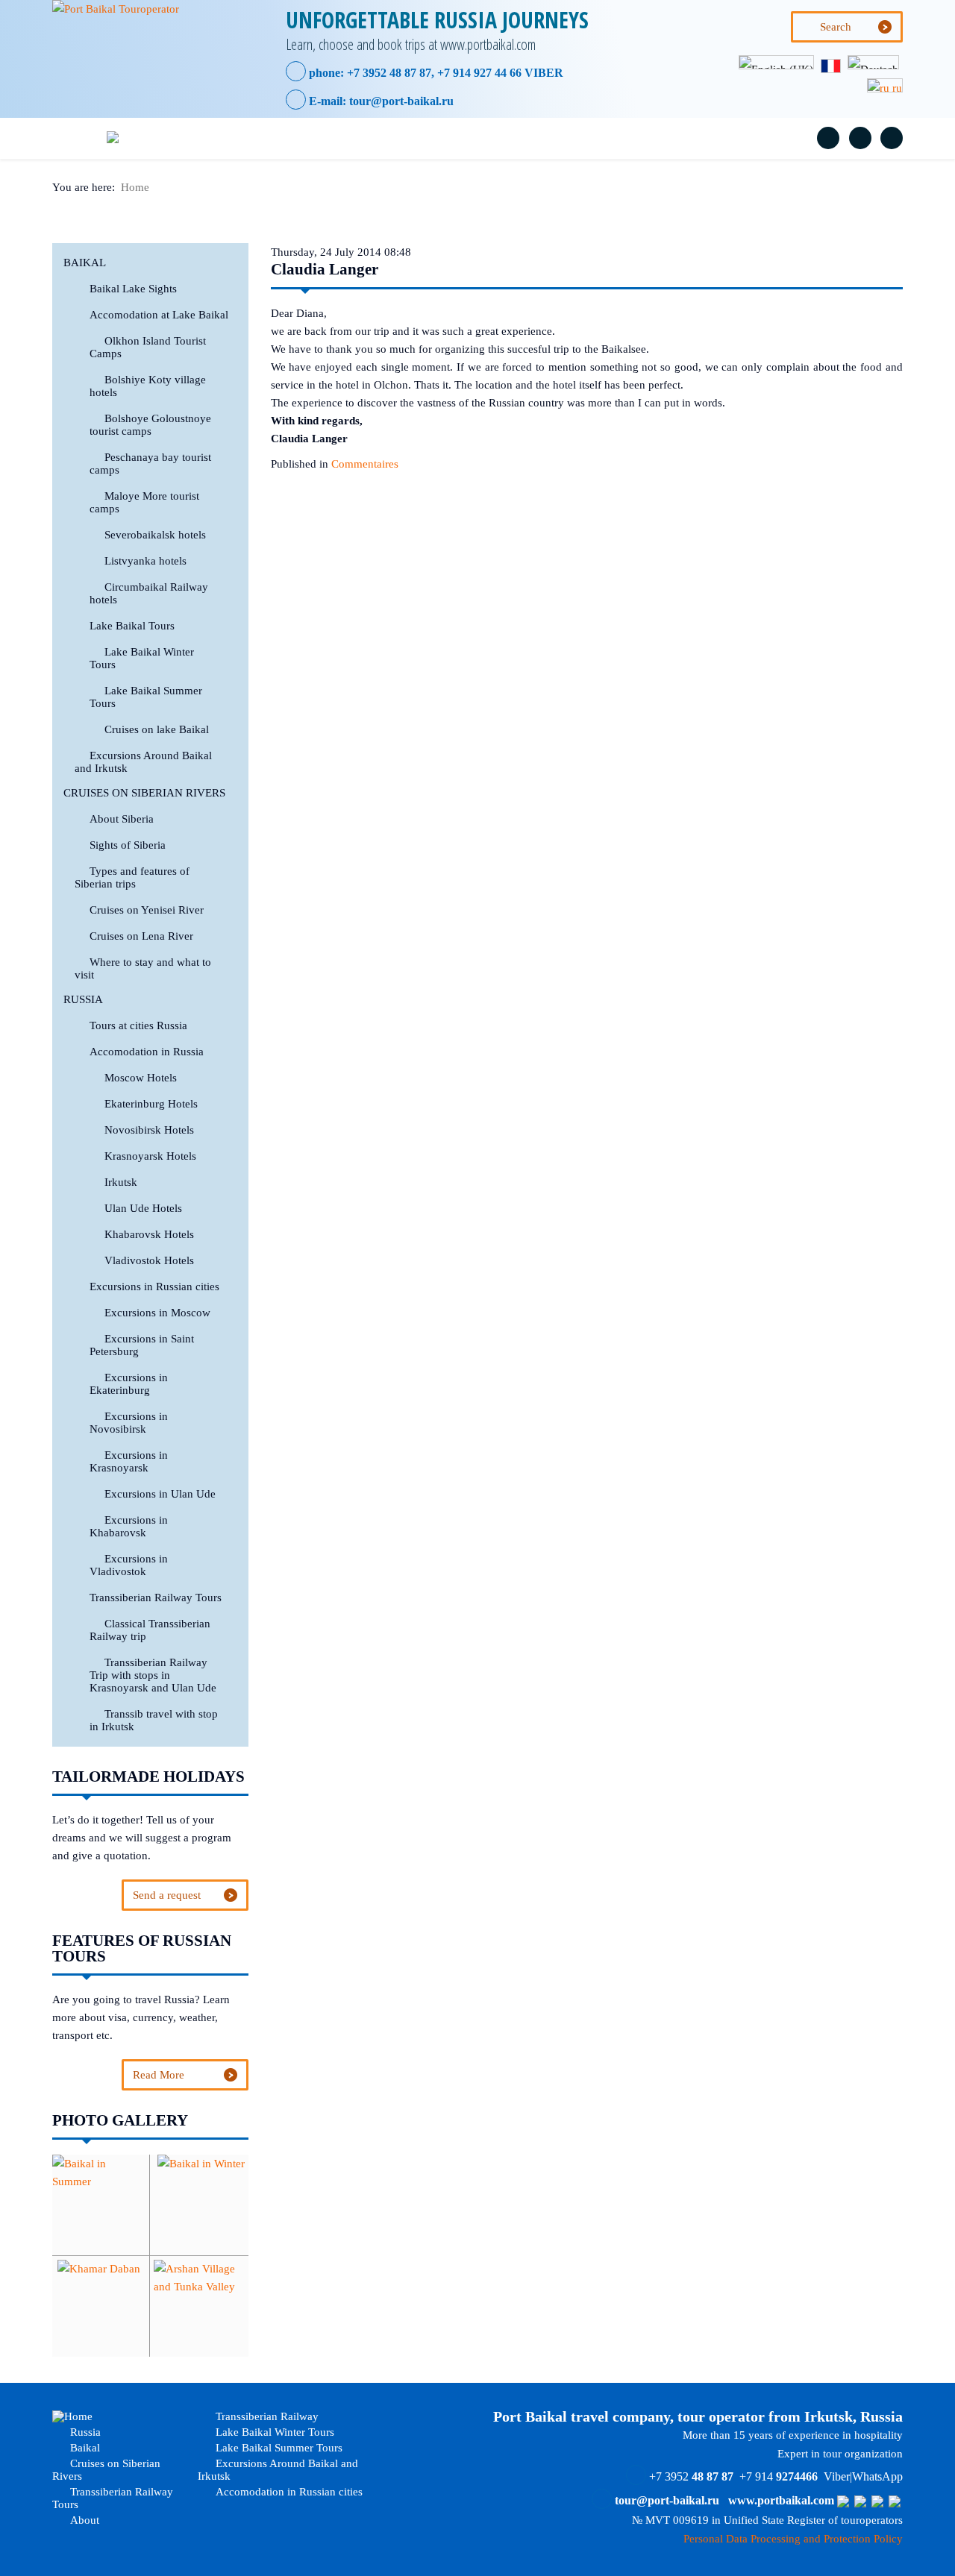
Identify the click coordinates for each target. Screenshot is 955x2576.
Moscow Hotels (141, 1078)
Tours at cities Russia (138, 1025)
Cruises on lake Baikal (157, 729)
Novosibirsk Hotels (149, 1130)
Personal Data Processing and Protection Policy (793, 2539)
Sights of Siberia (128, 845)
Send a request (167, 1895)
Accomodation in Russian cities (288, 2492)
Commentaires (365, 464)
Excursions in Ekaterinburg (129, 1384)
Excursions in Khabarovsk (129, 1526)
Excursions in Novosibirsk (129, 1423)
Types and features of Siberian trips (132, 877)
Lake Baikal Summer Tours (278, 2448)
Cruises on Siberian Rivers (433, 138)
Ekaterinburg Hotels (151, 1104)
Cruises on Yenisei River (147, 910)
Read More (159, 2075)
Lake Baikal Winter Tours (273, 2432)
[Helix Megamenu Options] (77, 138)
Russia (217, 138)
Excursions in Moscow (157, 1313)
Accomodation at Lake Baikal (159, 315)
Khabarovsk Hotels (149, 1234)
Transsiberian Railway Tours (617, 138)
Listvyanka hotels (145, 561)
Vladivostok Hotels (149, 1260)
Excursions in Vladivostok (129, 1565)
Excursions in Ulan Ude (160, 1494)
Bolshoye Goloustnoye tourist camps (150, 425)
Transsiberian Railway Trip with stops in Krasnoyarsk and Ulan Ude (153, 1675)
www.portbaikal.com (781, 2500)
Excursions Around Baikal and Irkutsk (278, 2470)
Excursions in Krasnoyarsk (129, 1461)
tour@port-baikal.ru (401, 101)
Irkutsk (121, 1182)
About (753, 138)
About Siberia (122, 819)
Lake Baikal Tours (132, 626)
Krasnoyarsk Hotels (150, 1156)
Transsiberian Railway (266, 2416)
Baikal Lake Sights (133, 289)
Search (836, 27)
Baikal (301, 138)
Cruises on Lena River (141, 936)
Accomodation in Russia (147, 1052)
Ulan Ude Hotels (143, 1208)
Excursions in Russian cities (154, 1287)
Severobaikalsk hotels (155, 535)
